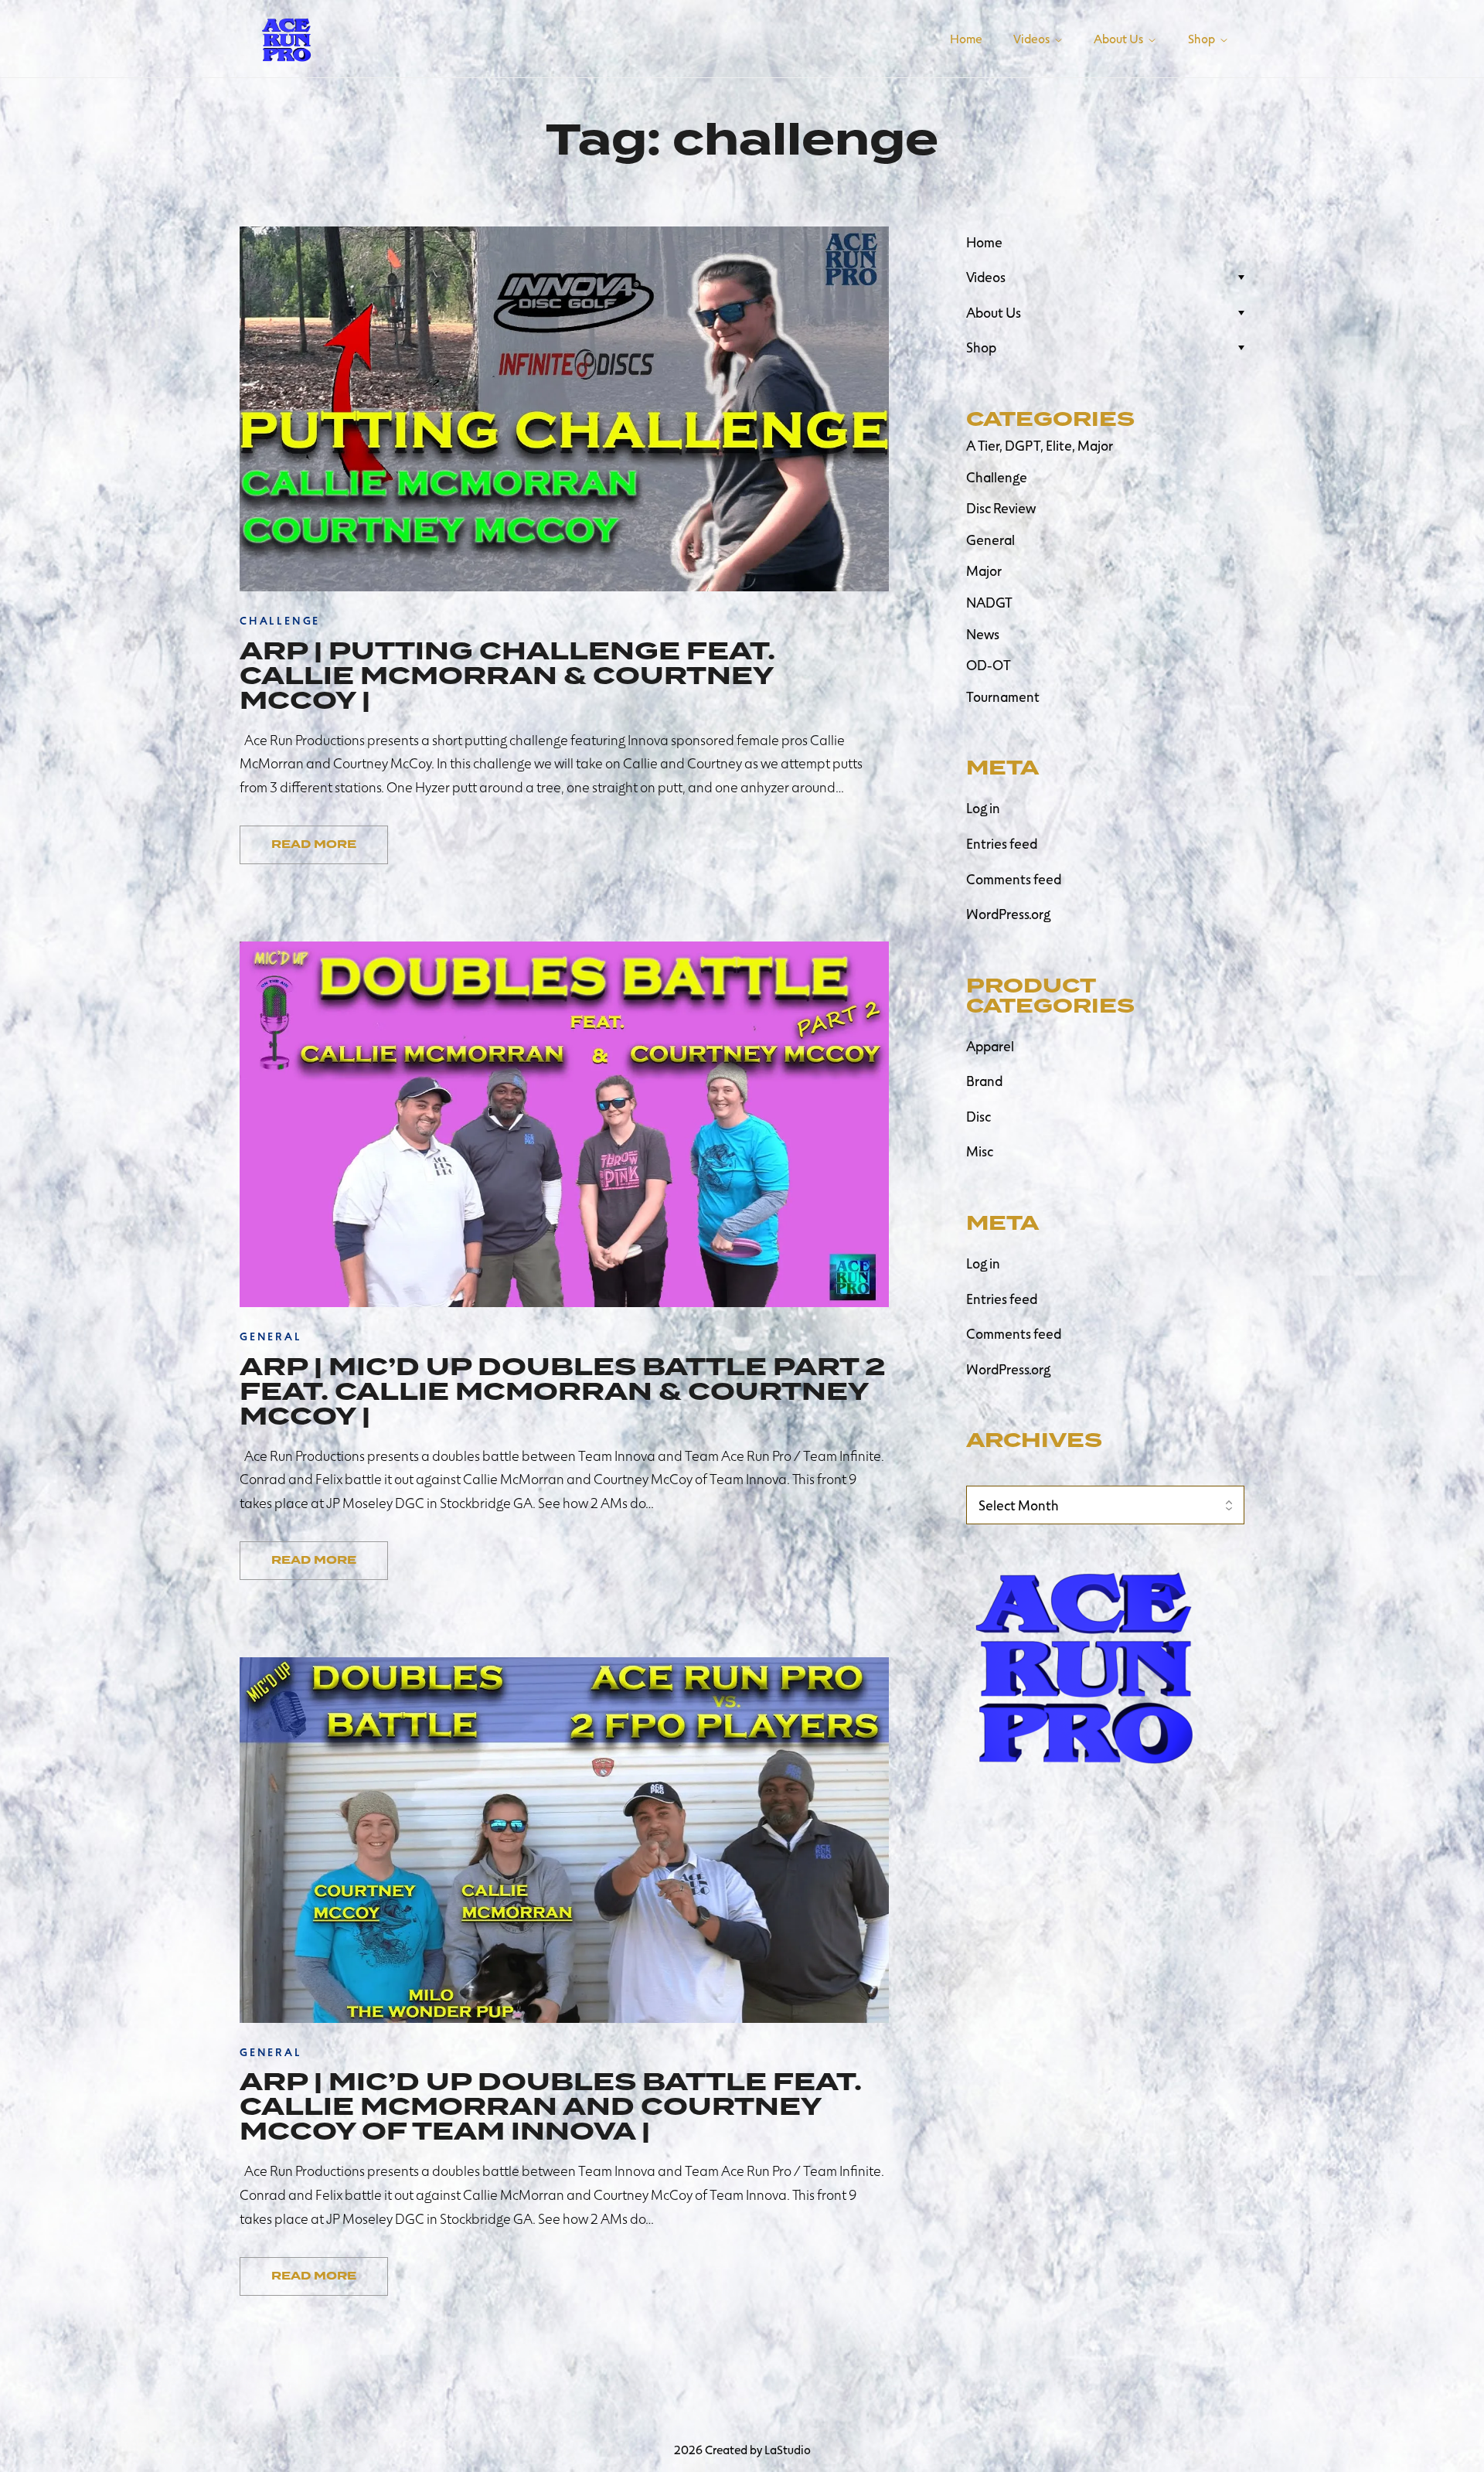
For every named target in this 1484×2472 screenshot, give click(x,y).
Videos (986, 277)
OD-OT (989, 665)
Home (984, 242)
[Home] (286, 36)
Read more (314, 844)
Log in (983, 808)
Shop (981, 347)
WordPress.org (1008, 914)
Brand (984, 1081)
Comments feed (1014, 879)
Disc (979, 1116)
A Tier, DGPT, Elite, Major (1040, 445)
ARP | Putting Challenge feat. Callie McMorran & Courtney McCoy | (507, 676)
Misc (980, 1151)
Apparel (990, 1046)
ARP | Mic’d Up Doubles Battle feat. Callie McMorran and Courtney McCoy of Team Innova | (551, 2106)
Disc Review (1001, 508)
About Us (994, 312)
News (983, 634)
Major (984, 570)
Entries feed (1002, 843)
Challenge (997, 477)
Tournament (1003, 696)
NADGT (989, 602)
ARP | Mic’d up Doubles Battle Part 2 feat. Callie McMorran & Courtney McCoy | (563, 1391)
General (990, 540)
